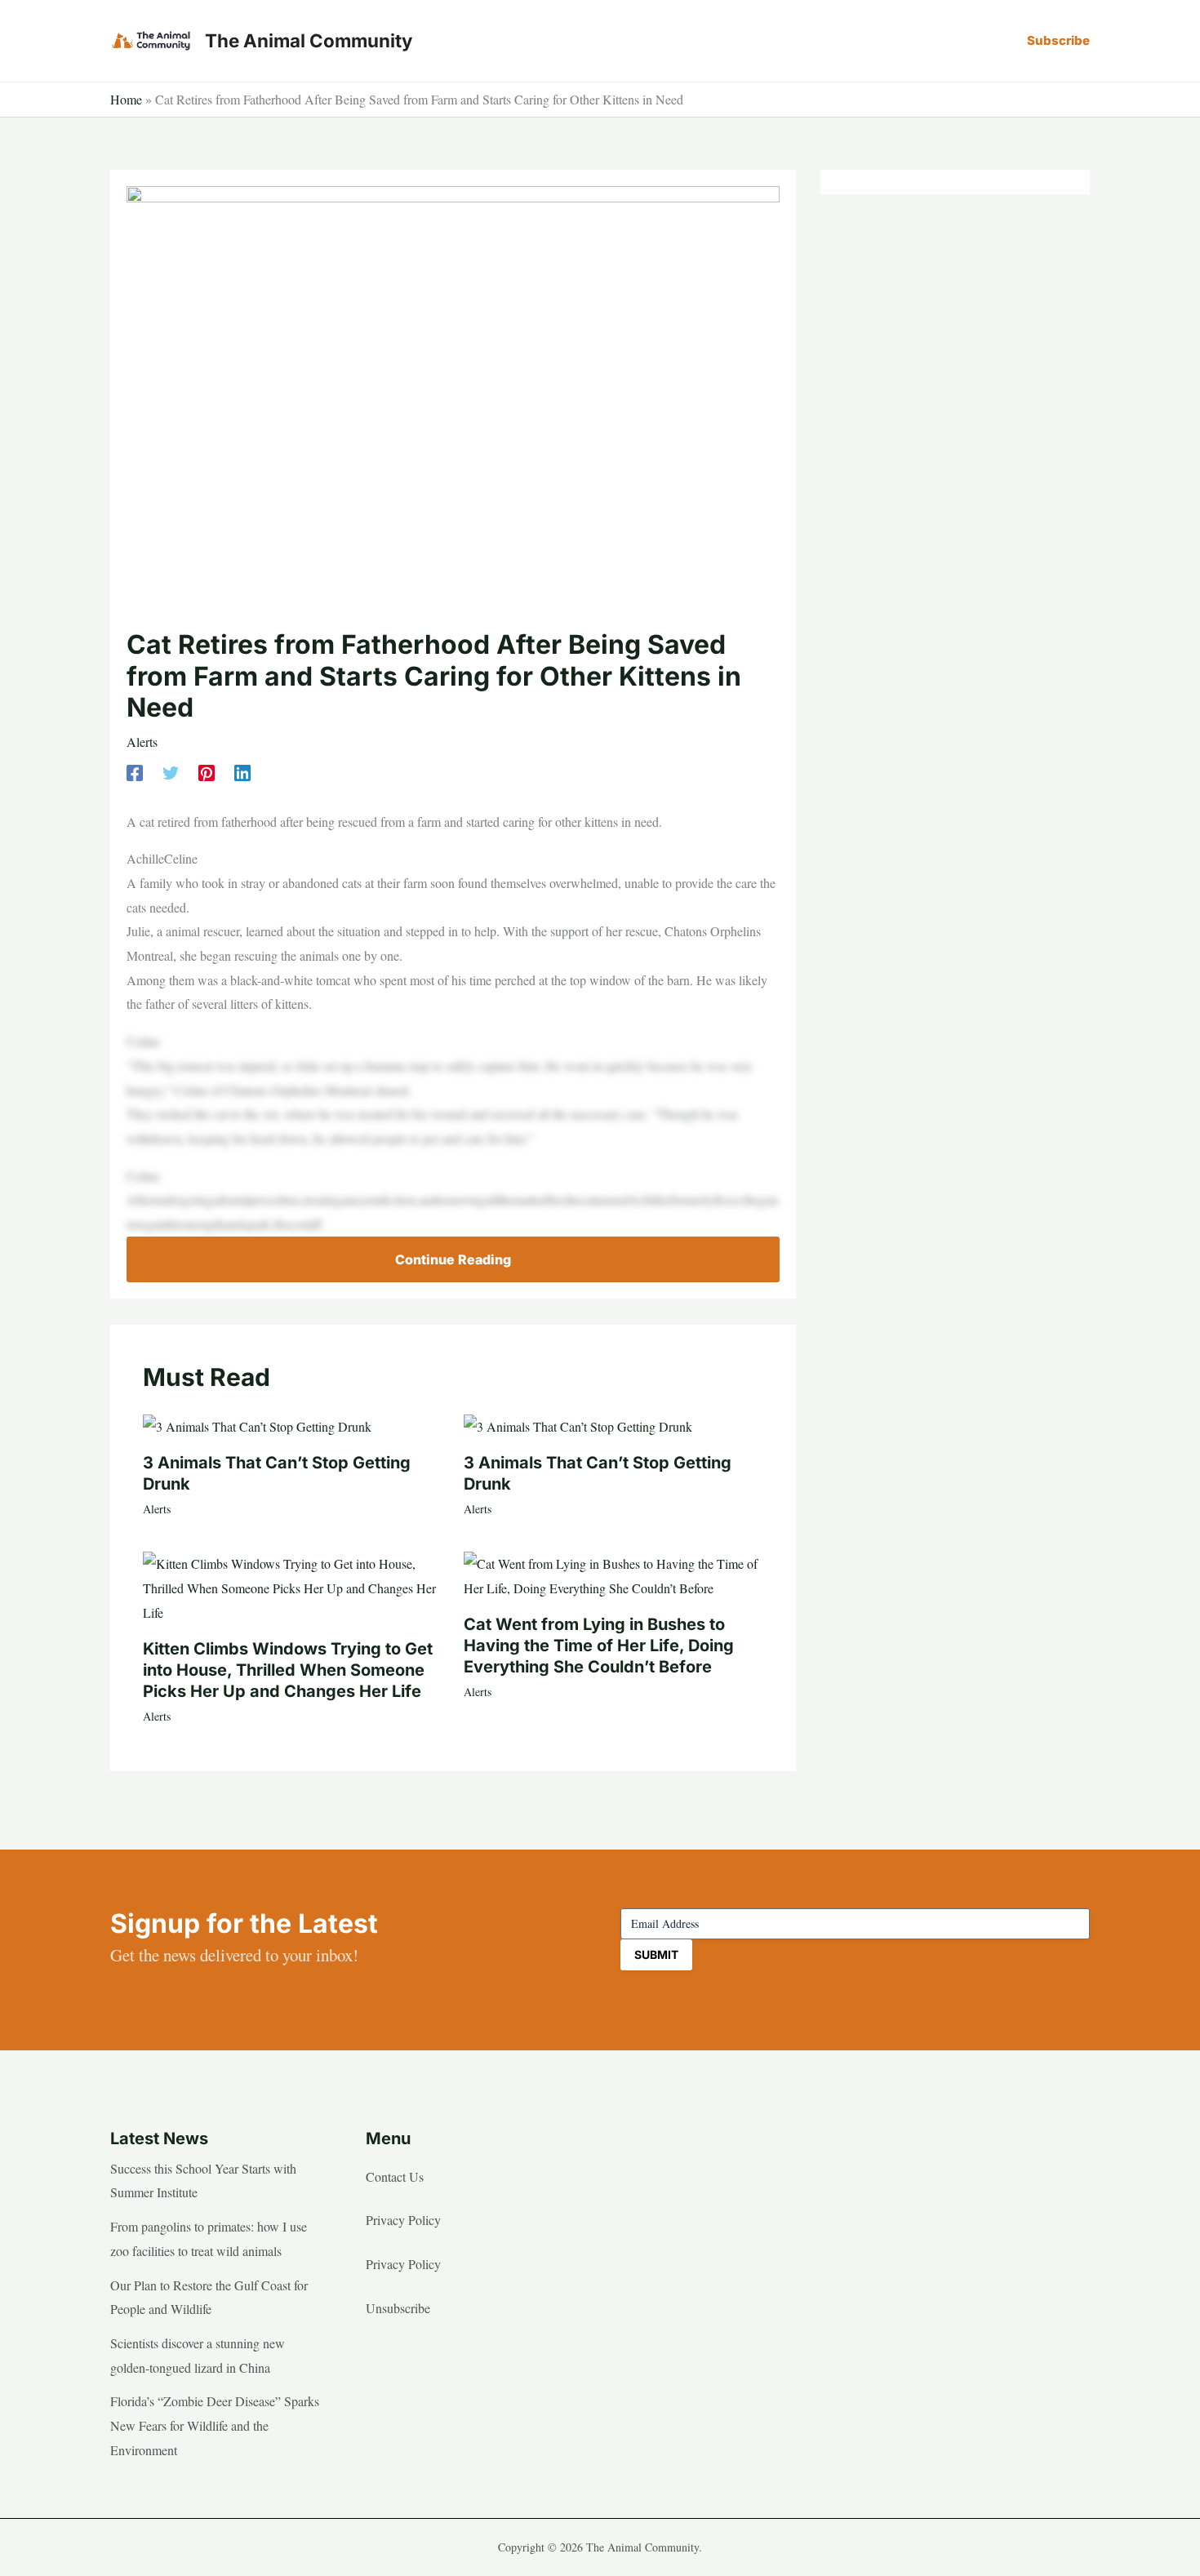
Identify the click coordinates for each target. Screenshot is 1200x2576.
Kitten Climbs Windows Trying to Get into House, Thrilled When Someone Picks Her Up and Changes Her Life (288, 1670)
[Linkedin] (242, 772)
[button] (1058, 40)
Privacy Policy (403, 2220)
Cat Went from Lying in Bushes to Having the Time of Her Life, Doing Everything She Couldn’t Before (599, 1646)
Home (126, 99)
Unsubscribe (398, 2308)
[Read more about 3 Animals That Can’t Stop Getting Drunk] (257, 1425)
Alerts (142, 742)
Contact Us (395, 2176)
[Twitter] (171, 772)
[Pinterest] (207, 772)
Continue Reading (453, 1259)
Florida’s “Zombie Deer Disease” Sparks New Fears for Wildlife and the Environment (215, 2425)
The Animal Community (309, 40)
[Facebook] (135, 772)
